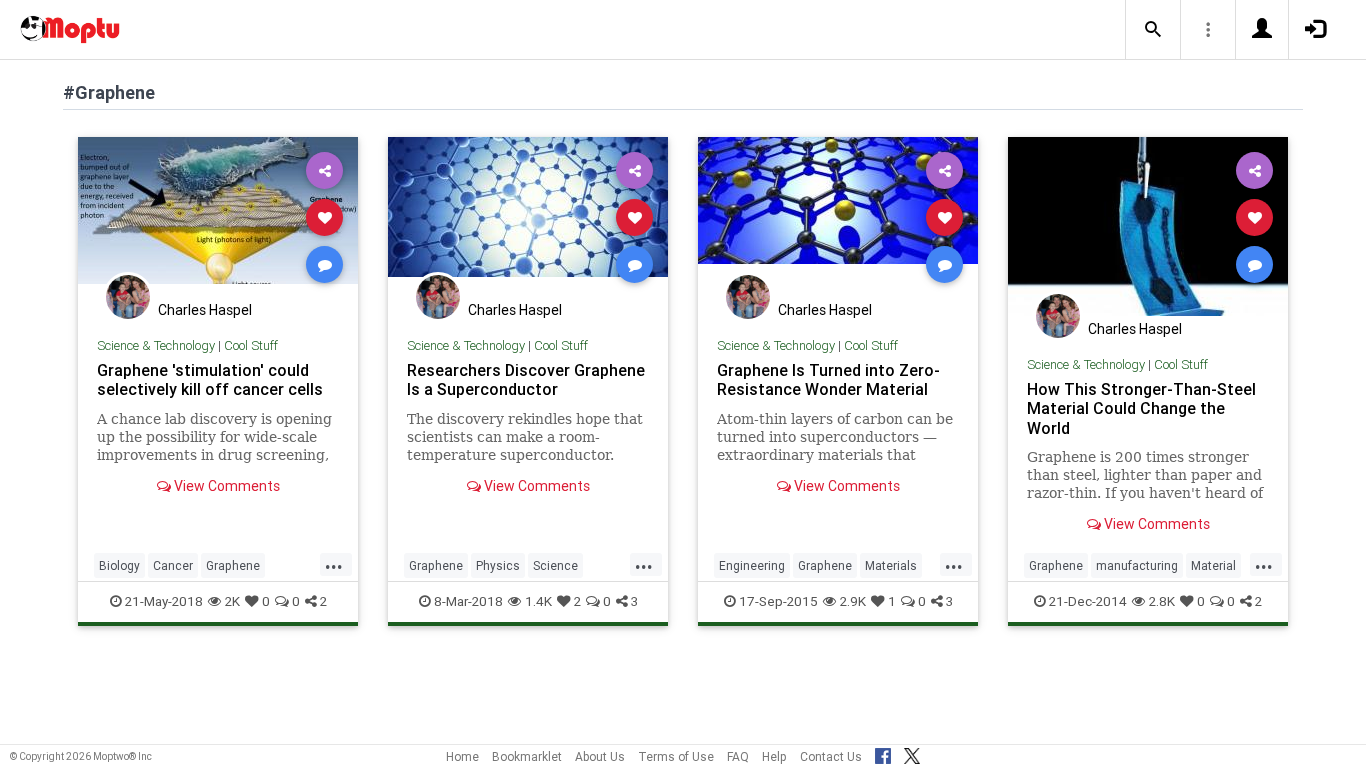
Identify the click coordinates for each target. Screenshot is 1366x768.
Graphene (233, 565)
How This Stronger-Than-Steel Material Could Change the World (1141, 408)
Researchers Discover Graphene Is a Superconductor (526, 379)
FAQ (738, 756)
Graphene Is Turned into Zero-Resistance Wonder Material (828, 379)
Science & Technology (156, 345)
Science (555, 565)
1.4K (538, 601)
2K (232, 601)
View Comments (225, 486)
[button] (1153, 30)
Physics (498, 565)
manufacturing (1137, 565)
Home (462, 756)
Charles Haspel (205, 310)
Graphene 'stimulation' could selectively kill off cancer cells (210, 379)
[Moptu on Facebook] (883, 753)
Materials (891, 565)
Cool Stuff (251, 345)
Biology (119, 565)
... (334, 564)
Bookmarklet (527, 756)
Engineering (752, 565)
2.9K (853, 601)
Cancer (173, 565)
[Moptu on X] (912, 753)
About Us (600, 756)
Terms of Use (676, 756)
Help (774, 756)
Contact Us (831, 756)
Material (1213, 565)
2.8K (1162, 601)
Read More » (218, 216)
